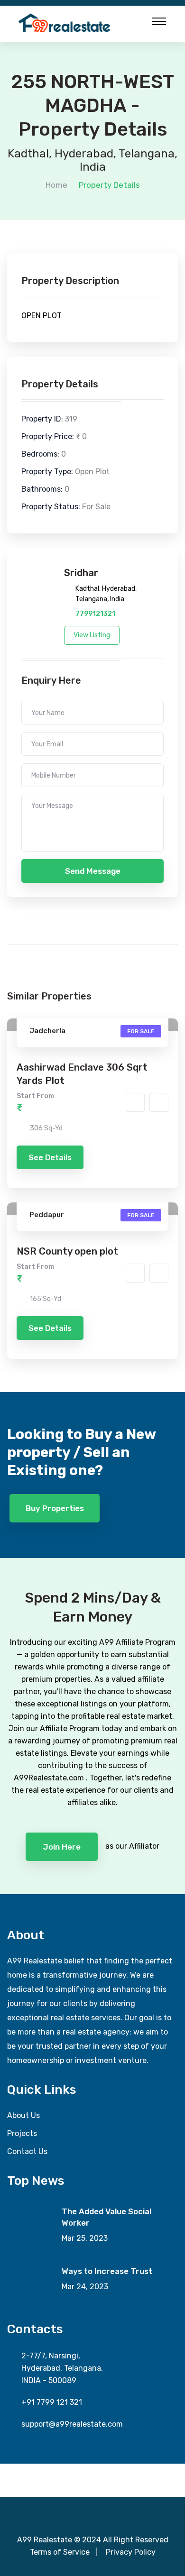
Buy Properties (55, 1508)
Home (56, 185)
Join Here (62, 1847)
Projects (22, 2133)
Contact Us (27, 2151)
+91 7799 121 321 (52, 2402)
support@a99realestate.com (72, 2424)
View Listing (92, 635)
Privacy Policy (131, 2552)
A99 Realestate (45, 2540)
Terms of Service (60, 2552)
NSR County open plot (67, 1251)
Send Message (93, 871)
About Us (23, 2115)
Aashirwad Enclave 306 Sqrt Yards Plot (82, 1074)
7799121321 (95, 614)
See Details (50, 1157)
